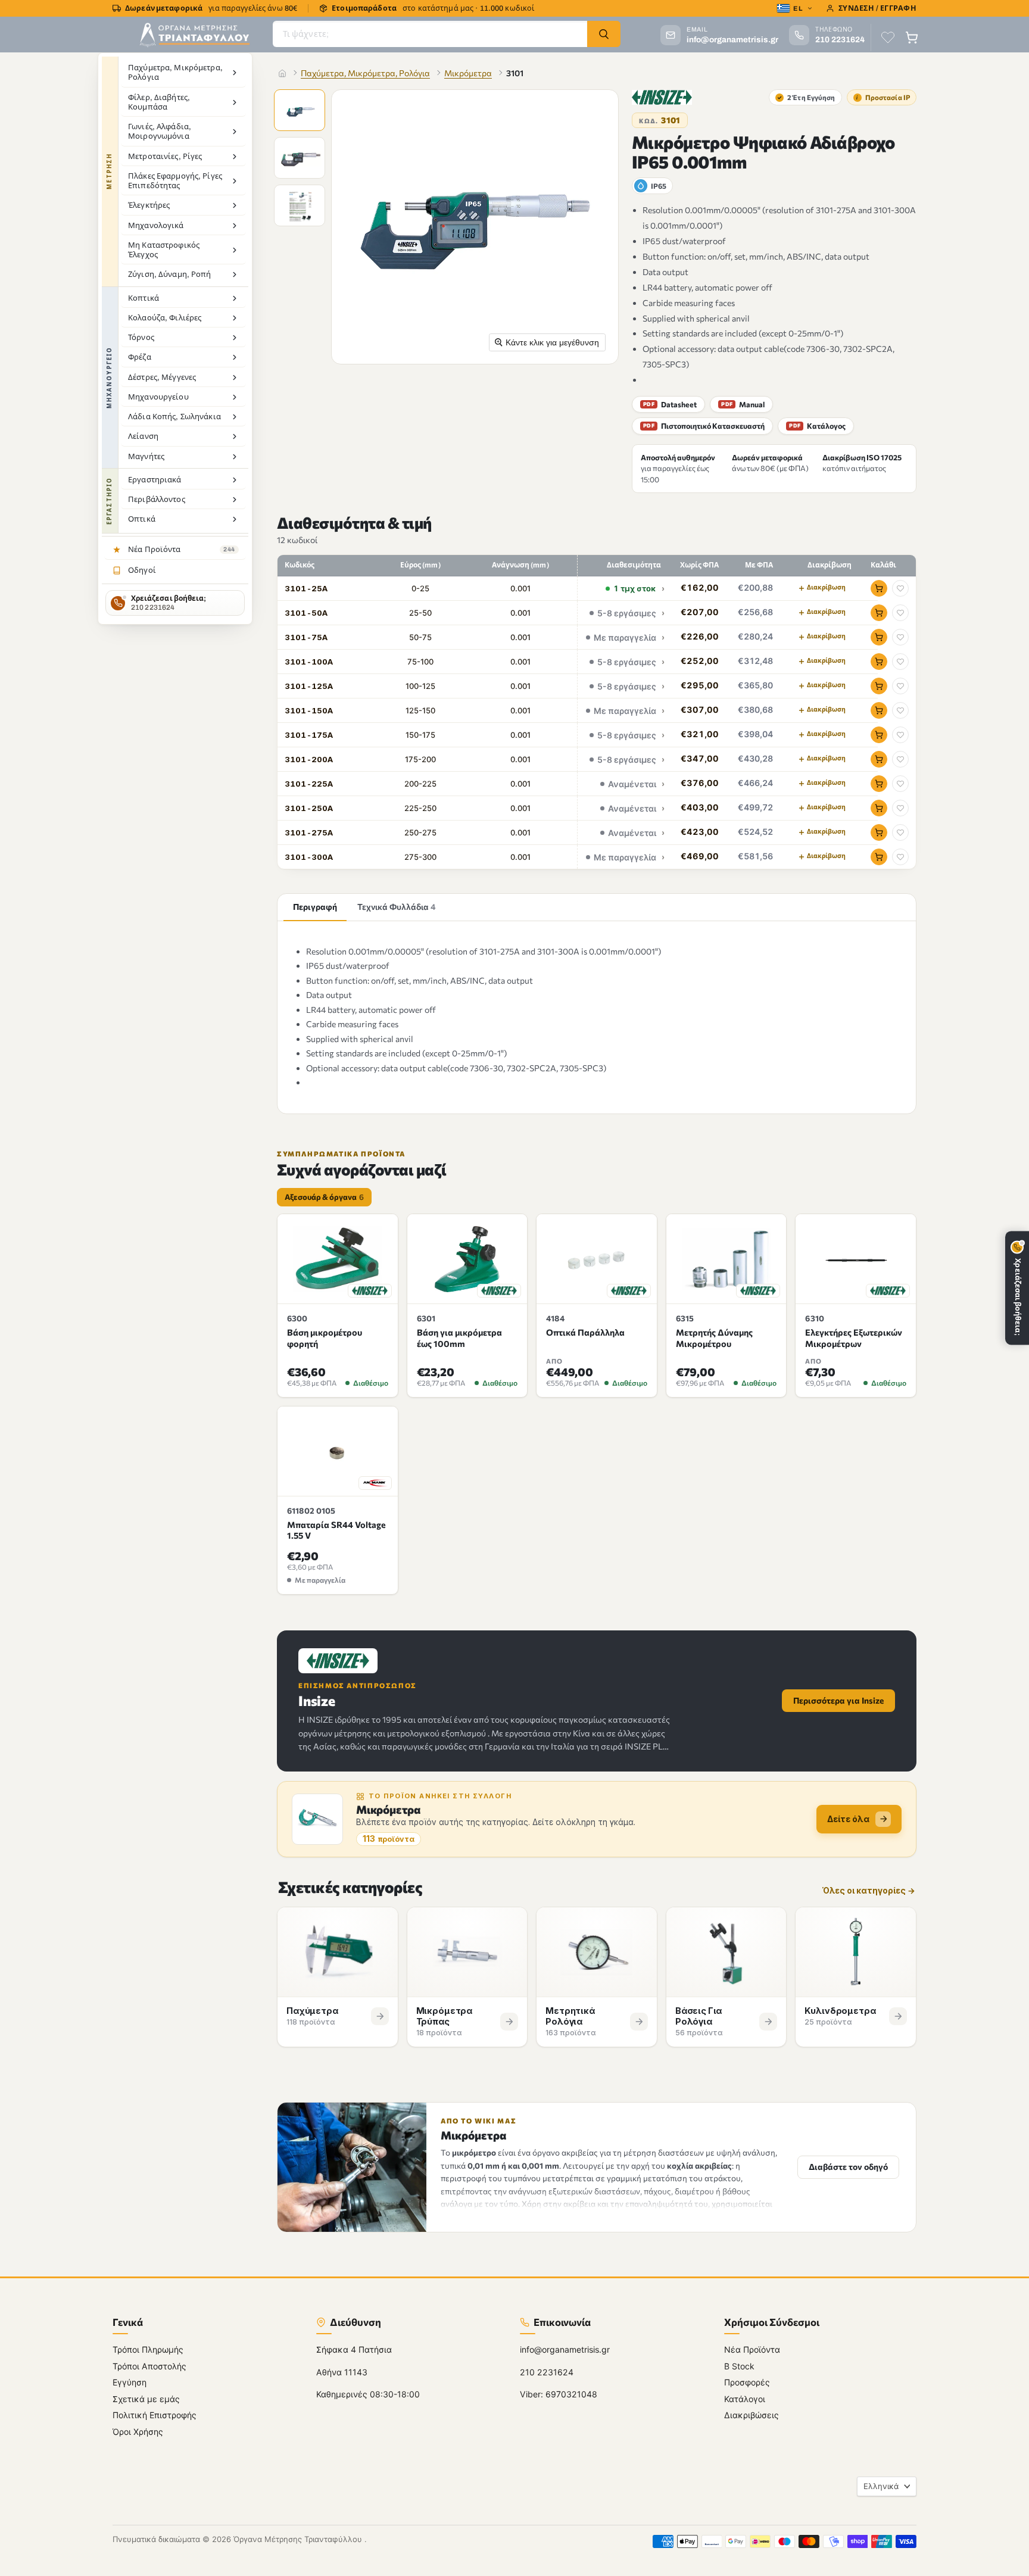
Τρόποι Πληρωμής (148, 2350)
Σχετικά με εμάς (146, 2399)
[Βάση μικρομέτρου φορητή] (338, 1259)
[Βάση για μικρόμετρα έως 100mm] (467, 1259)
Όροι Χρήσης (138, 2432)
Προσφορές (747, 2383)
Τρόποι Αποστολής (149, 2366)
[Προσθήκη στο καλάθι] (879, 588)
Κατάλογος (817, 426)
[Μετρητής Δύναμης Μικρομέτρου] (726, 1259)
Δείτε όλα (848, 1819)
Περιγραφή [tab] (315, 907)
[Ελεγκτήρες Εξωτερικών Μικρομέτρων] (856, 1259)
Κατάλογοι (745, 2399)
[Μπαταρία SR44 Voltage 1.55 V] (338, 1451)
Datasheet (670, 404)
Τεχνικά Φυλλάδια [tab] (397, 907)
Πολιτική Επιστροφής (155, 2416)
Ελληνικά (881, 2486)
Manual (743, 404)
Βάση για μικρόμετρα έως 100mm (459, 1338)
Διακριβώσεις (752, 2416)
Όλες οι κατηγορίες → (869, 1891)
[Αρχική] (282, 73)
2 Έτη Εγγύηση (806, 97)
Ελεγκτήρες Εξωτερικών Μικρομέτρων (854, 1338)
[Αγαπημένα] (888, 38)
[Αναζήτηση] (604, 34)
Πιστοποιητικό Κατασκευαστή (704, 426)
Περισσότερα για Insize (838, 1700)
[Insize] (662, 97)
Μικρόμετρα (468, 73)
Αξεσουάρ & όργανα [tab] (324, 1197)
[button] (301, 111)
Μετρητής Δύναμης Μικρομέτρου (714, 1338)
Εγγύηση (130, 2383)
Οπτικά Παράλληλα (585, 1332)
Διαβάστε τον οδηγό (848, 2167)
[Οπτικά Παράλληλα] (597, 1259)
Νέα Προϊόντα (752, 2350)
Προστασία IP (883, 97)
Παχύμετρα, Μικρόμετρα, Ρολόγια (365, 73)
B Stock (739, 2366)
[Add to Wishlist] (900, 588)
